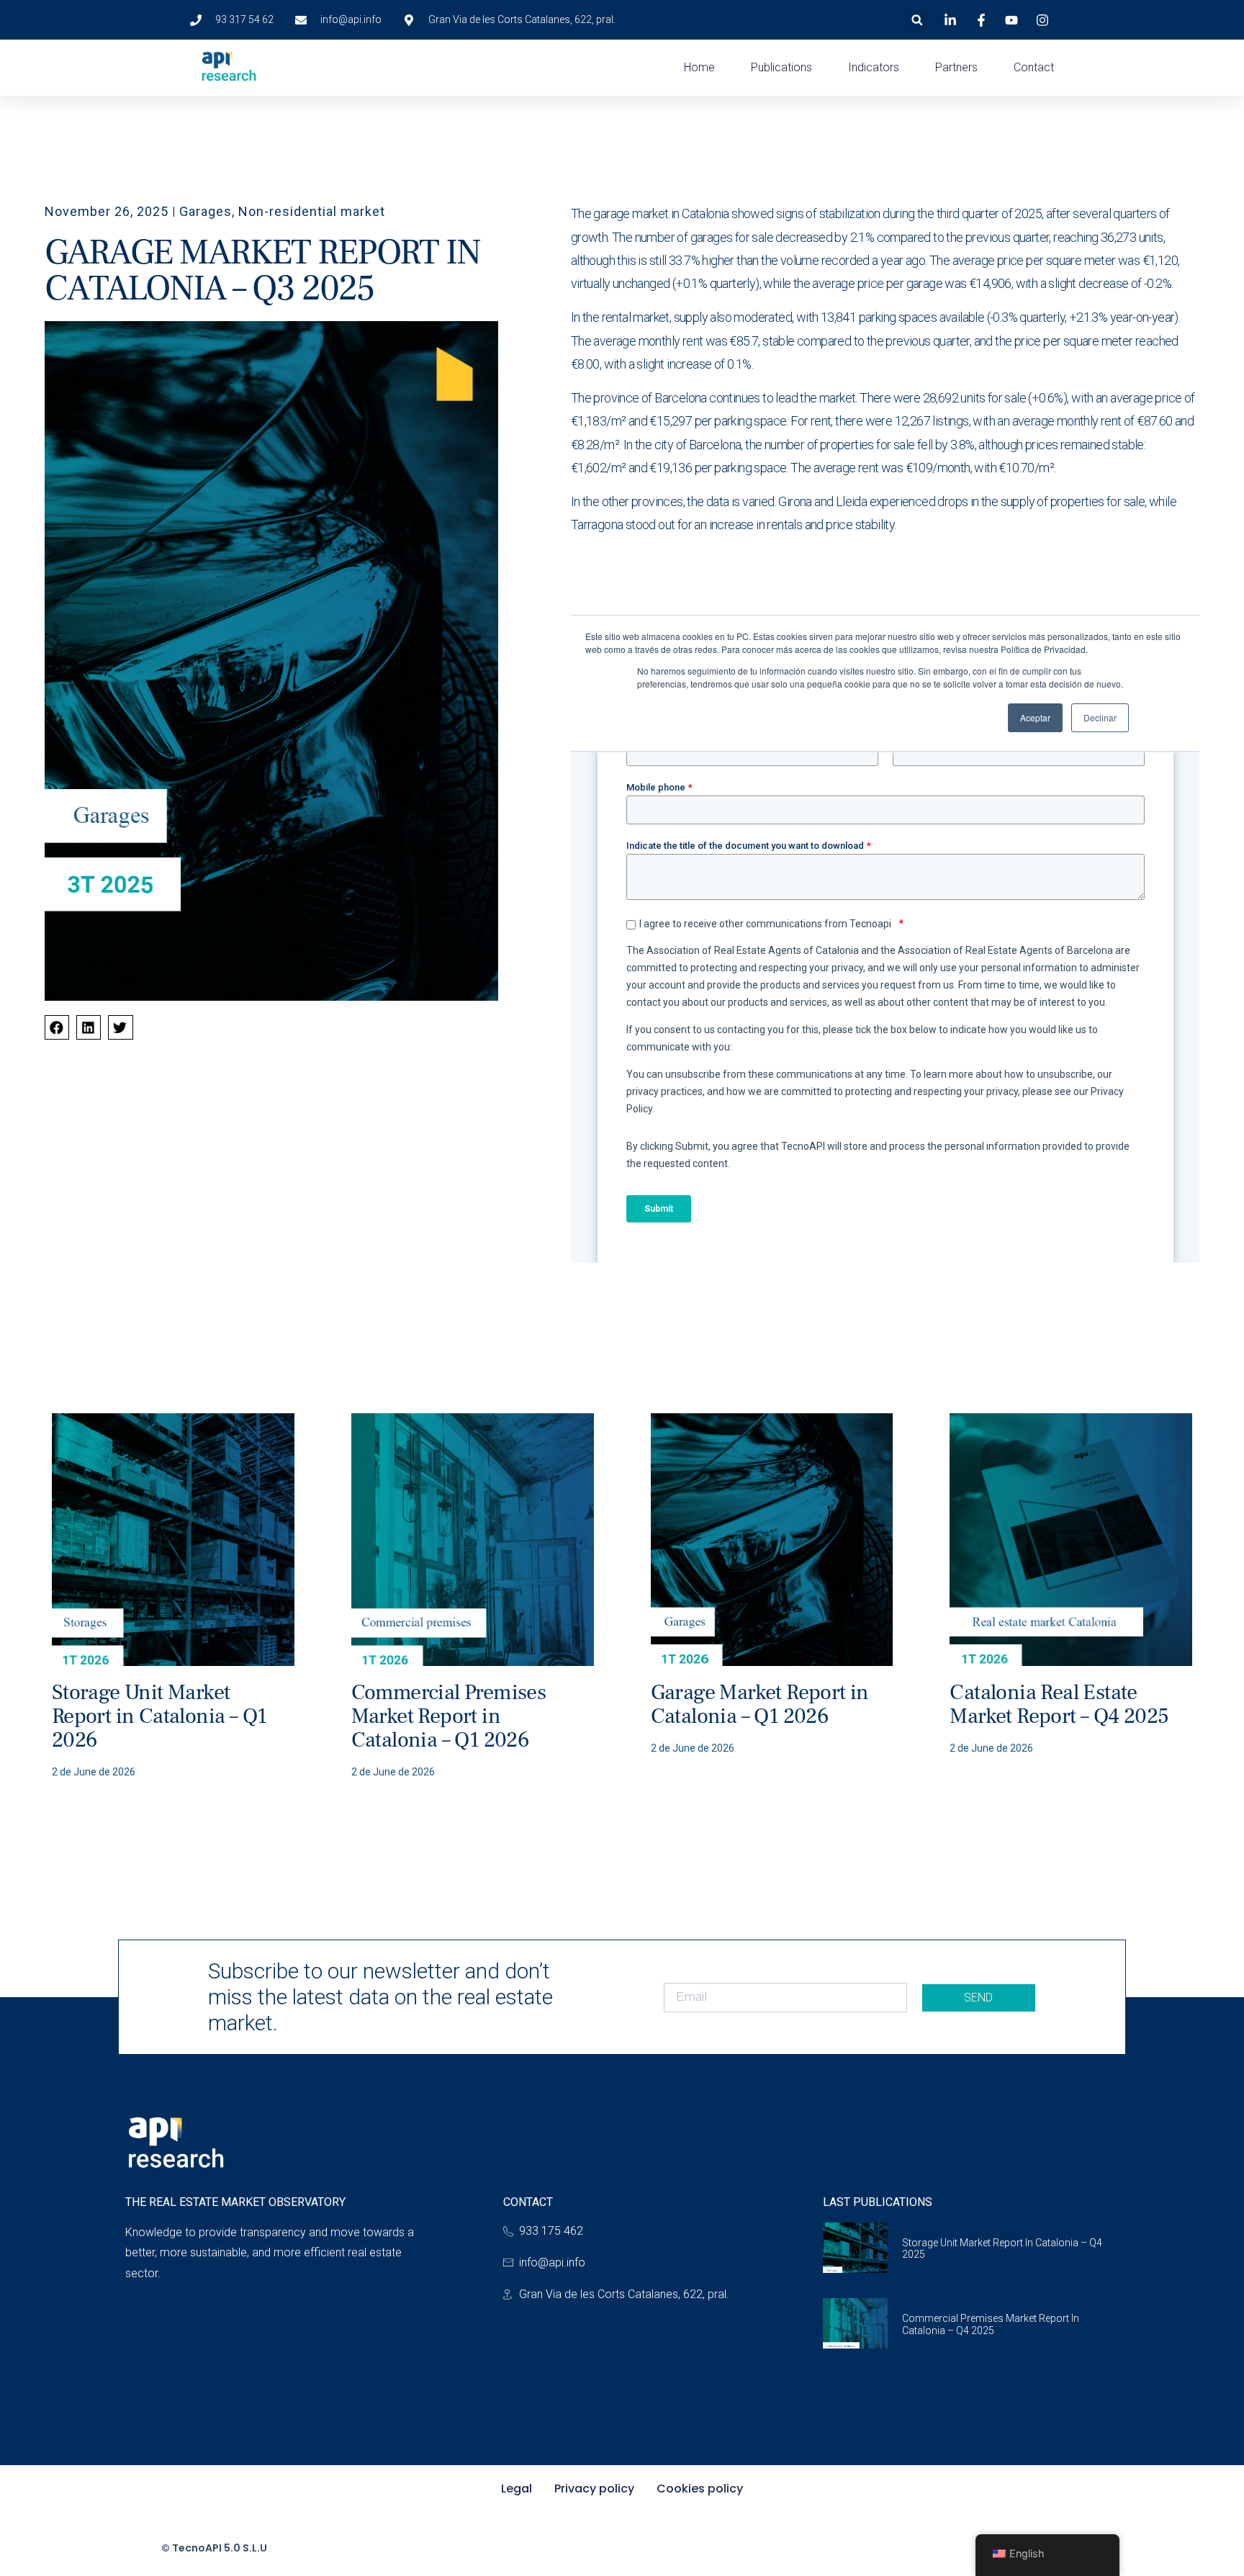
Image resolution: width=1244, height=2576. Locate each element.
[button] (917, 20)
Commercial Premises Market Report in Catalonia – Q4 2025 (991, 2324)
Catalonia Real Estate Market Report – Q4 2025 (1059, 1704)
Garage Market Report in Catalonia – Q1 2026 (760, 1704)
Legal (517, 2489)
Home (699, 67)
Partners (956, 67)
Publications (781, 67)
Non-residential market (312, 211)
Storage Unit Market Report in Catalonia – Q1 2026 (159, 1716)
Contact (1034, 67)
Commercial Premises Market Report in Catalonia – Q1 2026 (449, 1716)
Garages (206, 211)
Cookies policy (700, 2489)
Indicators (874, 67)
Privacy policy (594, 2489)
